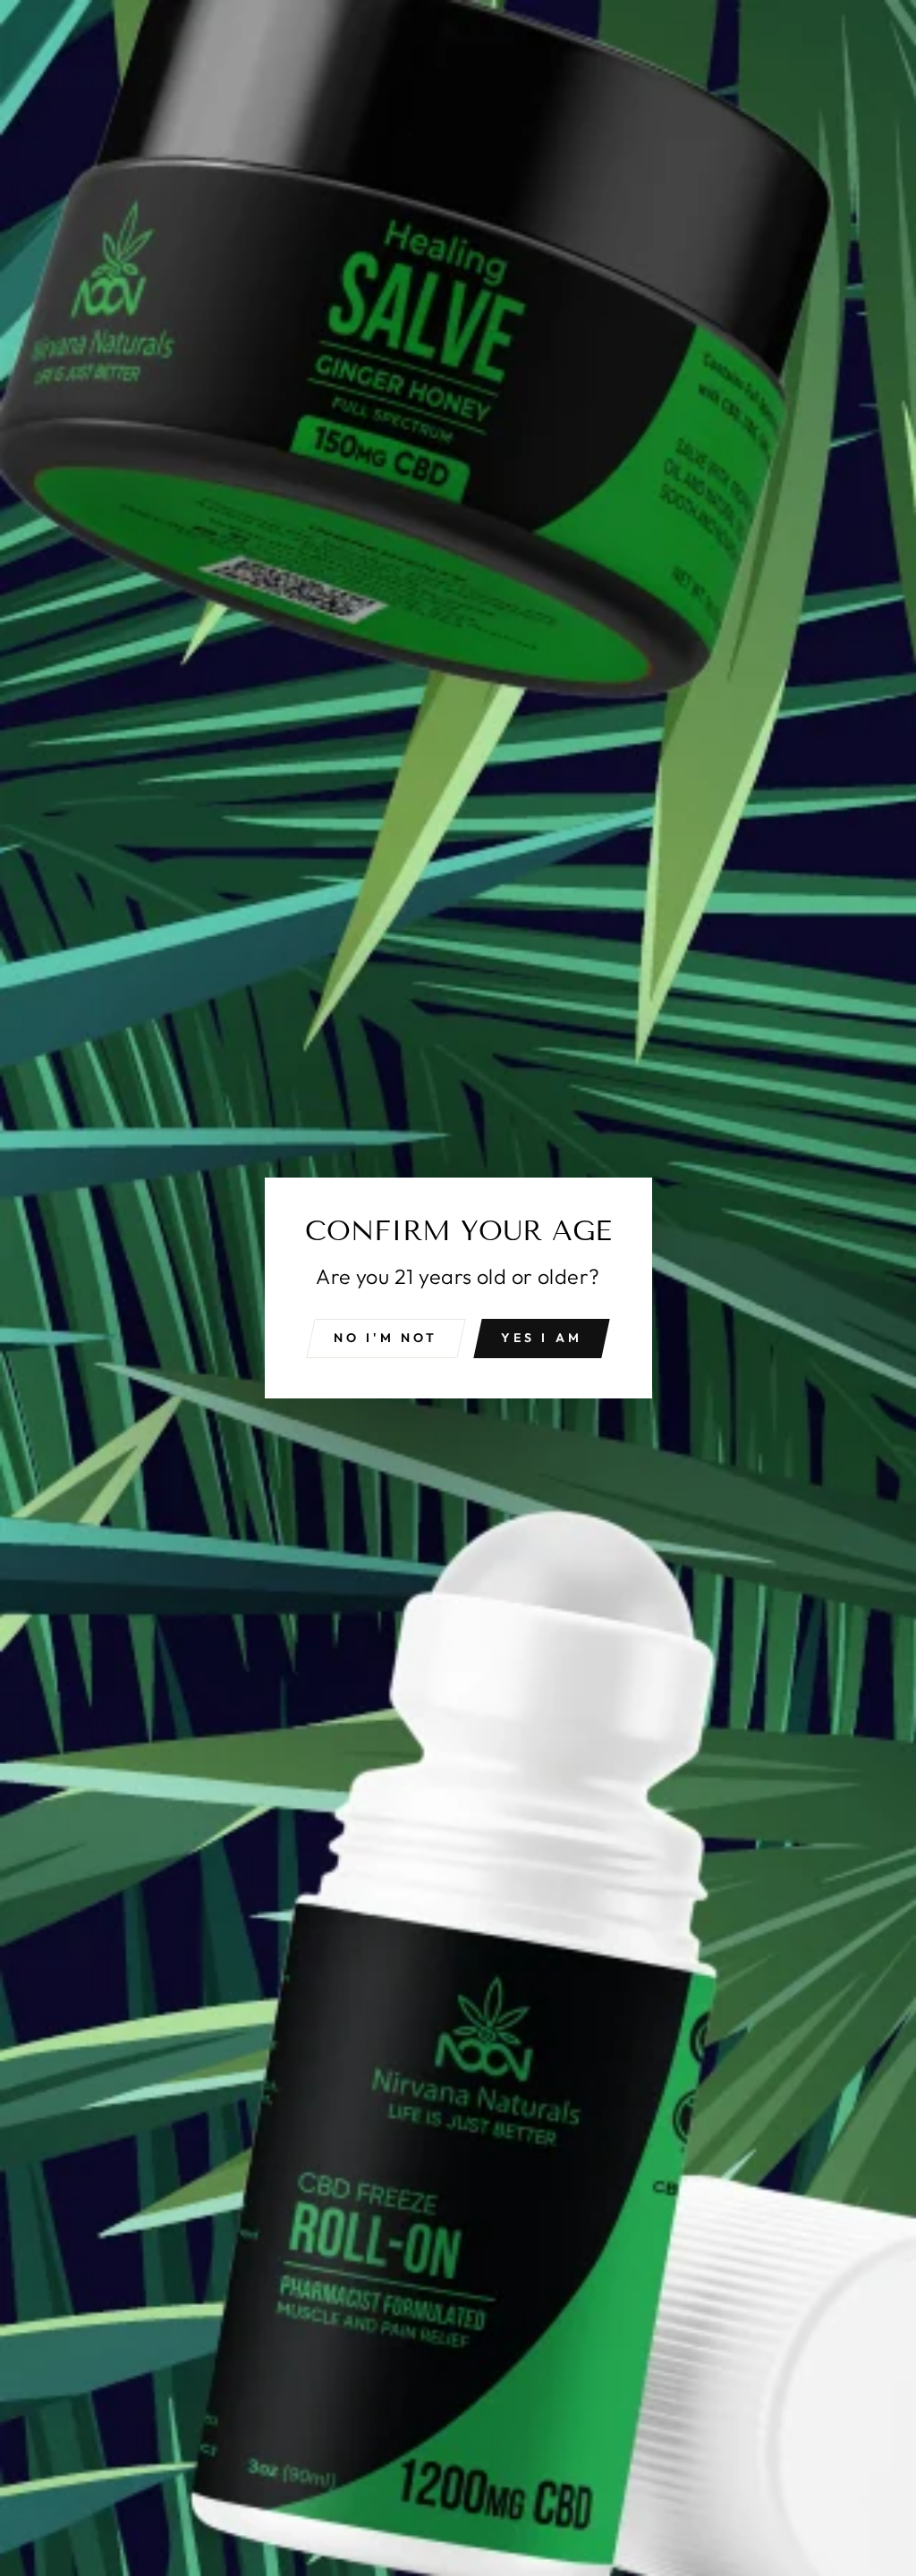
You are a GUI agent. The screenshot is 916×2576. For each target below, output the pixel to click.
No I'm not (386, 1338)
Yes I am (542, 1338)
